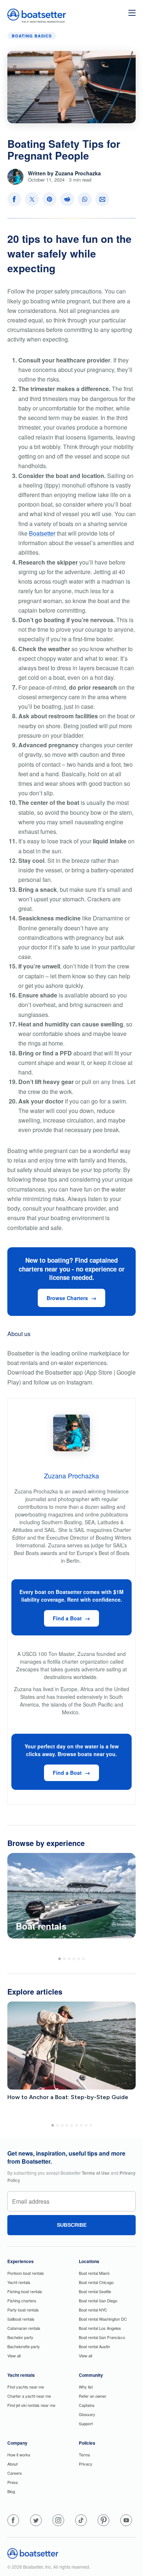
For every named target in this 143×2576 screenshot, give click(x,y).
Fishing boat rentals (25, 2291)
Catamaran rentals (24, 2328)
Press (13, 2482)
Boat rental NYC (93, 2310)
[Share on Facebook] (14, 199)
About (12, 2464)
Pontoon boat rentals (26, 2273)
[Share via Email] (102, 199)
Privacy (86, 2464)
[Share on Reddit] (67, 199)
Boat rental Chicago (96, 2282)
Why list (86, 2387)
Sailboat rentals (21, 2319)
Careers (15, 2473)
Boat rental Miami (94, 2273)
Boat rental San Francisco (102, 2337)
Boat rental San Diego (98, 2300)
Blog (11, 2491)
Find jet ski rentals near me (31, 2405)
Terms (85, 2455)
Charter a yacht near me (29, 2396)
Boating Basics (32, 36)
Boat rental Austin (94, 2346)
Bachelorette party (24, 2346)
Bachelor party (20, 2337)
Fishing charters (22, 2300)
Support (86, 2423)
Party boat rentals (23, 2310)
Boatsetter (42, 533)
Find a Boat (67, 1618)
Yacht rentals (19, 2282)
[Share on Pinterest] (49, 199)
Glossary (87, 2414)
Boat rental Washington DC (103, 2319)
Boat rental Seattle (95, 2291)
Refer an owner (93, 2396)
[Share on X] (32, 199)
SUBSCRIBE (72, 2225)
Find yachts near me (26, 2387)
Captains (87, 2405)
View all (14, 2356)
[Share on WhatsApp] (85, 199)
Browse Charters (67, 1298)
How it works (19, 2455)
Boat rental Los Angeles (100, 2328)
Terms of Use (96, 2173)
